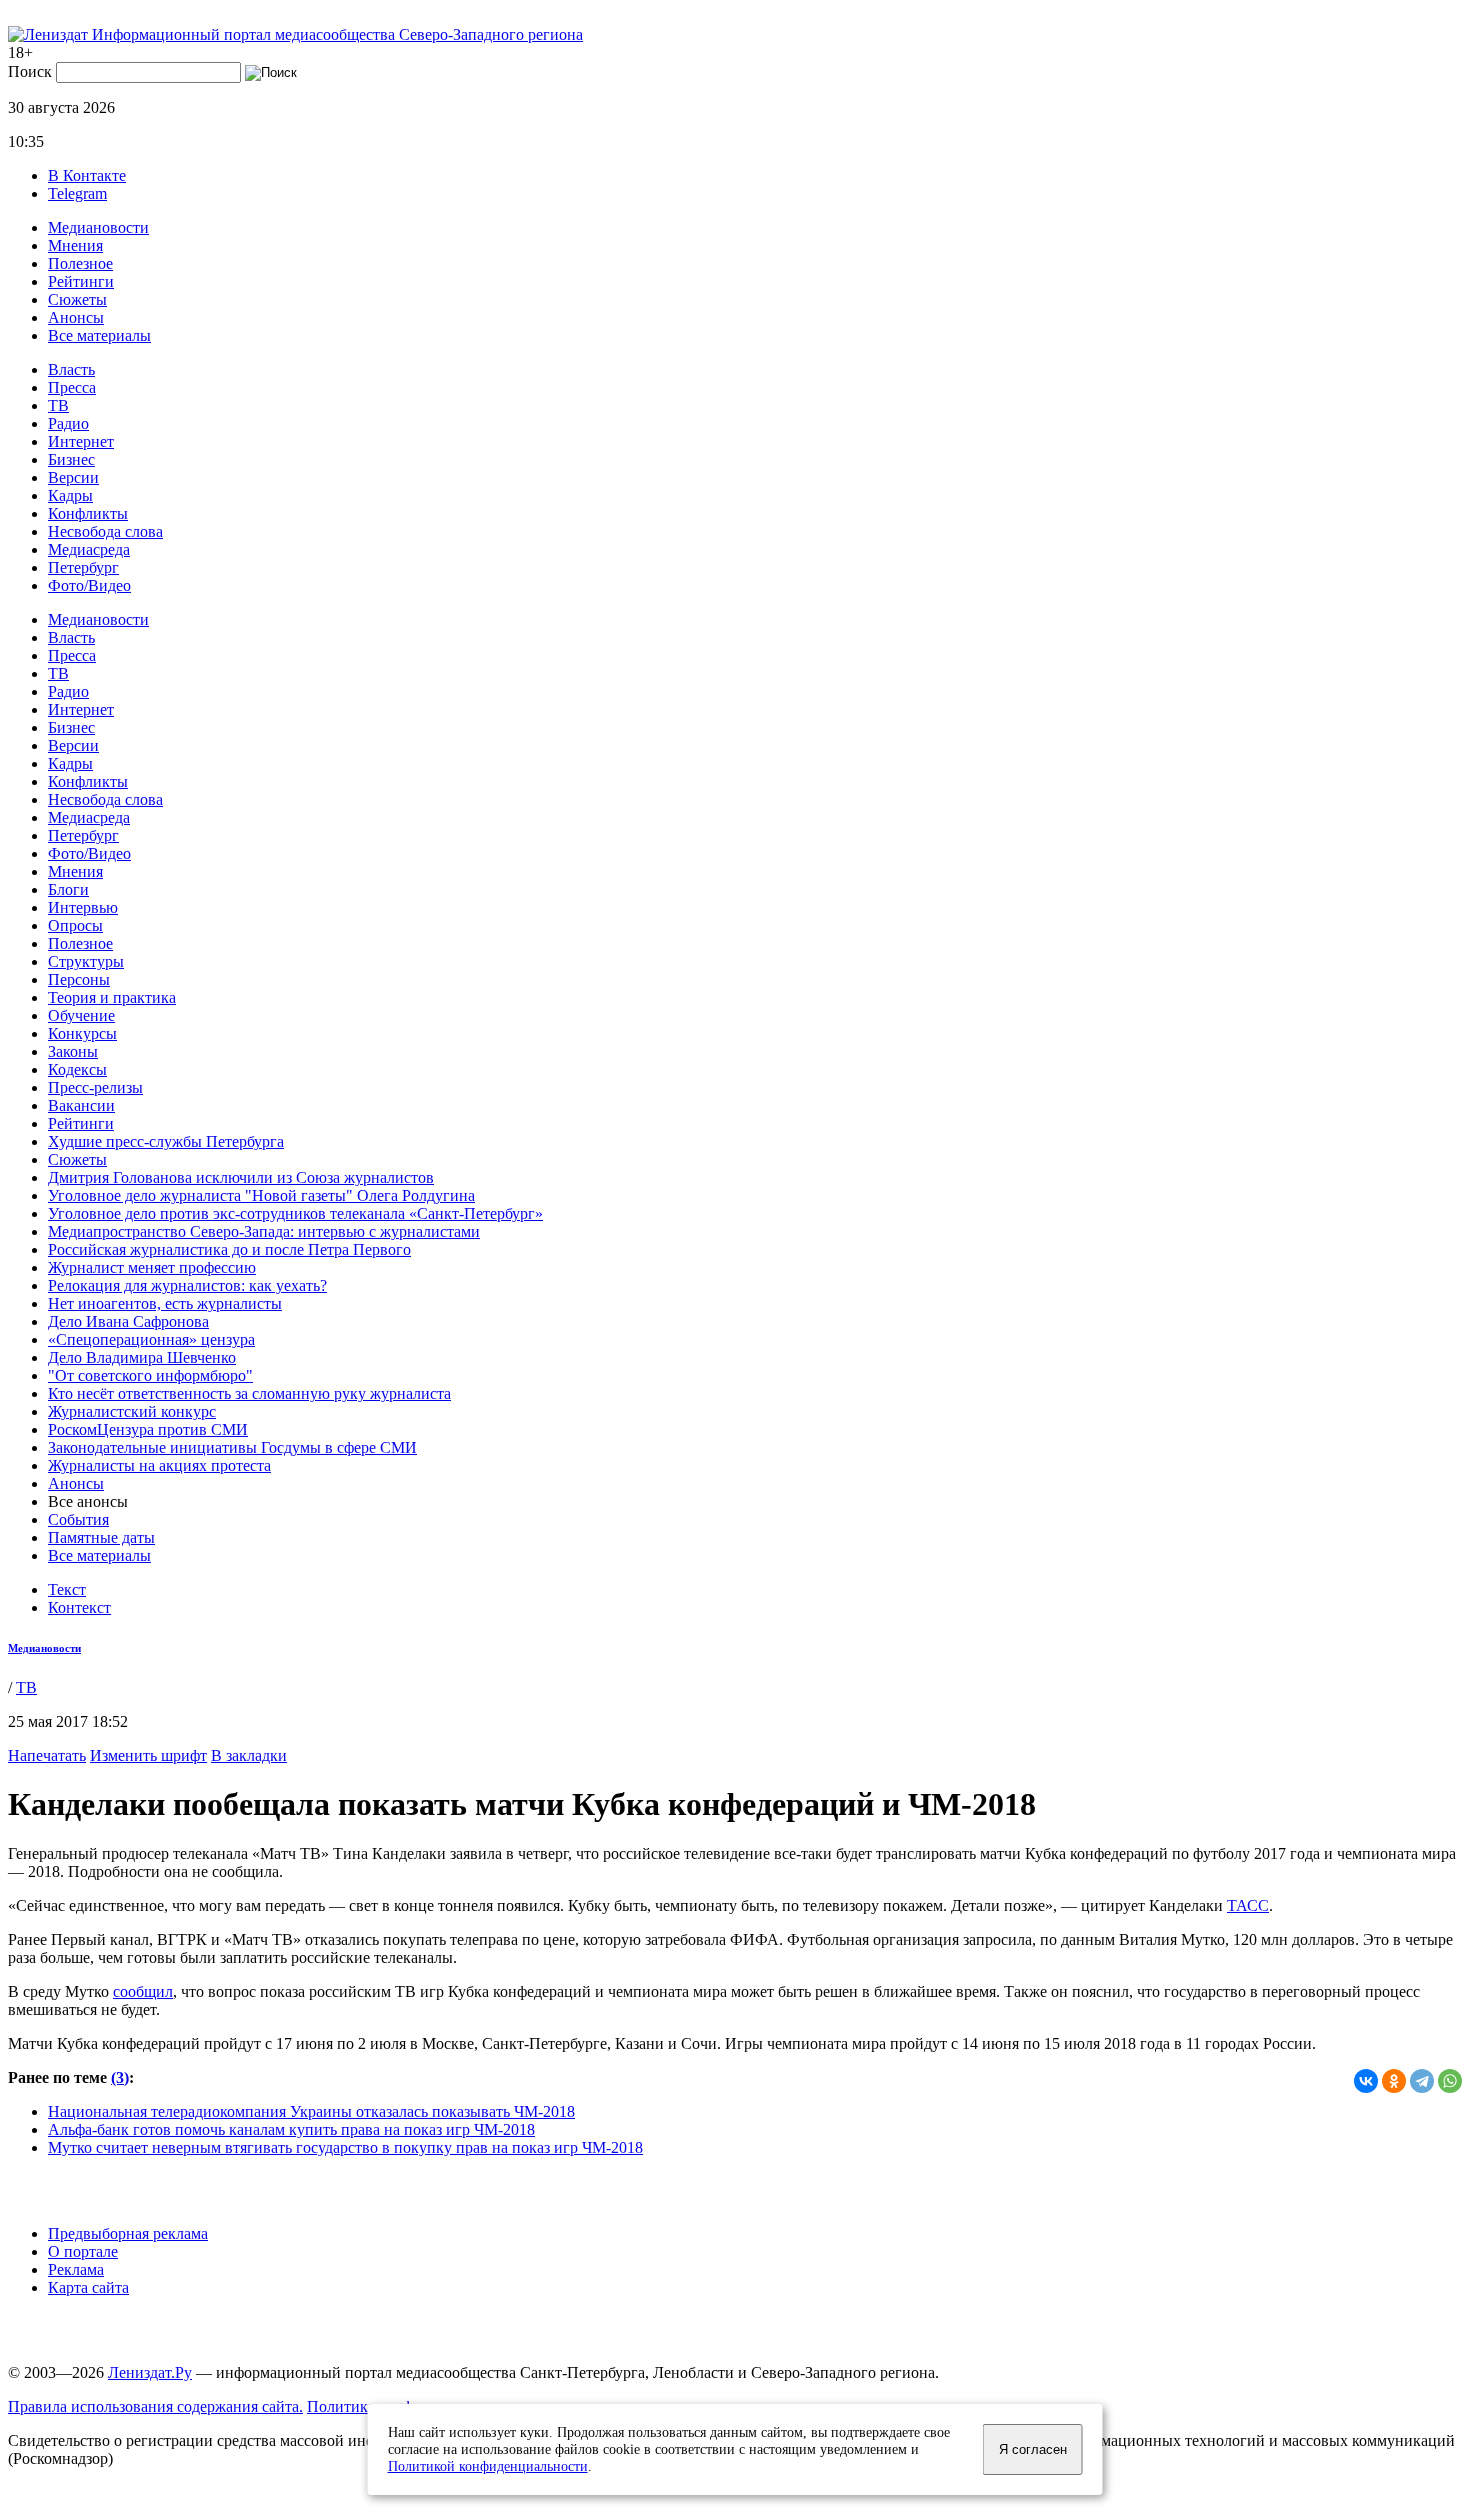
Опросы (75, 925)
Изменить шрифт (148, 1755)
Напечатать (47, 1755)
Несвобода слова (105, 531)
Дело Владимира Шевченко (142, 1357)
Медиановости (98, 227)
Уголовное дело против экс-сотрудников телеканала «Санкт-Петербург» (295, 1213)
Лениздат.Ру (150, 2372)
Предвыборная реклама (128, 2233)
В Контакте (87, 175)
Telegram (77, 193)
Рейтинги (81, 281)
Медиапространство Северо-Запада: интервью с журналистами (264, 1231)
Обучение (81, 1015)
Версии (73, 477)
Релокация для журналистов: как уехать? (187, 1285)
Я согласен (1033, 2449)
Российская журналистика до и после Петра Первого (229, 1249)
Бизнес (71, 459)
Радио (68, 423)
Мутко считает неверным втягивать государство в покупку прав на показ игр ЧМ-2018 (345, 2147)
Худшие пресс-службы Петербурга (166, 1141)
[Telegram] (1422, 2081)
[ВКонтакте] (1366, 2081)
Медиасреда (89, 549)
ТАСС (1248, 1905)
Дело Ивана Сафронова (128, 1321)
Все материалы (99, 335)
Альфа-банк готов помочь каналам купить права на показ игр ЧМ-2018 (291, 2129)
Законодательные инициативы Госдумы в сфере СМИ (232, 1447)
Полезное (80, 263)
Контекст (79, 1607)
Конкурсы (82, 1033)
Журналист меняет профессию (152, 1267)
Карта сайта (88, 2287)
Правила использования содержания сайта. (155, 2406)
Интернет (81, 441)
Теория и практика (112, 997)
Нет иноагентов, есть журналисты (165, 1303)
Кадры (70, 495)
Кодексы (77, 1069)
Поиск (30, 71)
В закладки (249, 1755)
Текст (67, 1589)
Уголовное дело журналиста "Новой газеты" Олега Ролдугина (261, 1195)
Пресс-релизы (95, 1087)
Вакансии (81, 1105)
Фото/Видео (89, 585)
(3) (120, 2077)
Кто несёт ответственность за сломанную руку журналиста (249, 1393)
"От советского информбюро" (150, 1375)
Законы (73, 1051)
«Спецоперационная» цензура (151, 1339)
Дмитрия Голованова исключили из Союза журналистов (241, 1177)
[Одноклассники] (1394, 2081)
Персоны (79, 979)
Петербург (83, 567)
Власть (71, 369)
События (78, 1519)
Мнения (75, 245)
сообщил (143, 1991)
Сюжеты (77, 299)
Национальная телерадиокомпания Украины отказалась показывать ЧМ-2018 (311, 2111)
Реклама (76, 2269)
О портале (83, 2251)
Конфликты (88, 513)
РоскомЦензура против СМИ (148, 1429)
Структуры (86, 961)
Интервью (83, 907)
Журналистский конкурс (132, 1411)
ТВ (58, 405)
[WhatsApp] (1450, 2081)
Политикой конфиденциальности (488, 2466)
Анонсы (76, 317)
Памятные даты (101, 1537)
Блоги (68, 889)
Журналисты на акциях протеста (159, 1465)
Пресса (72, 387)
